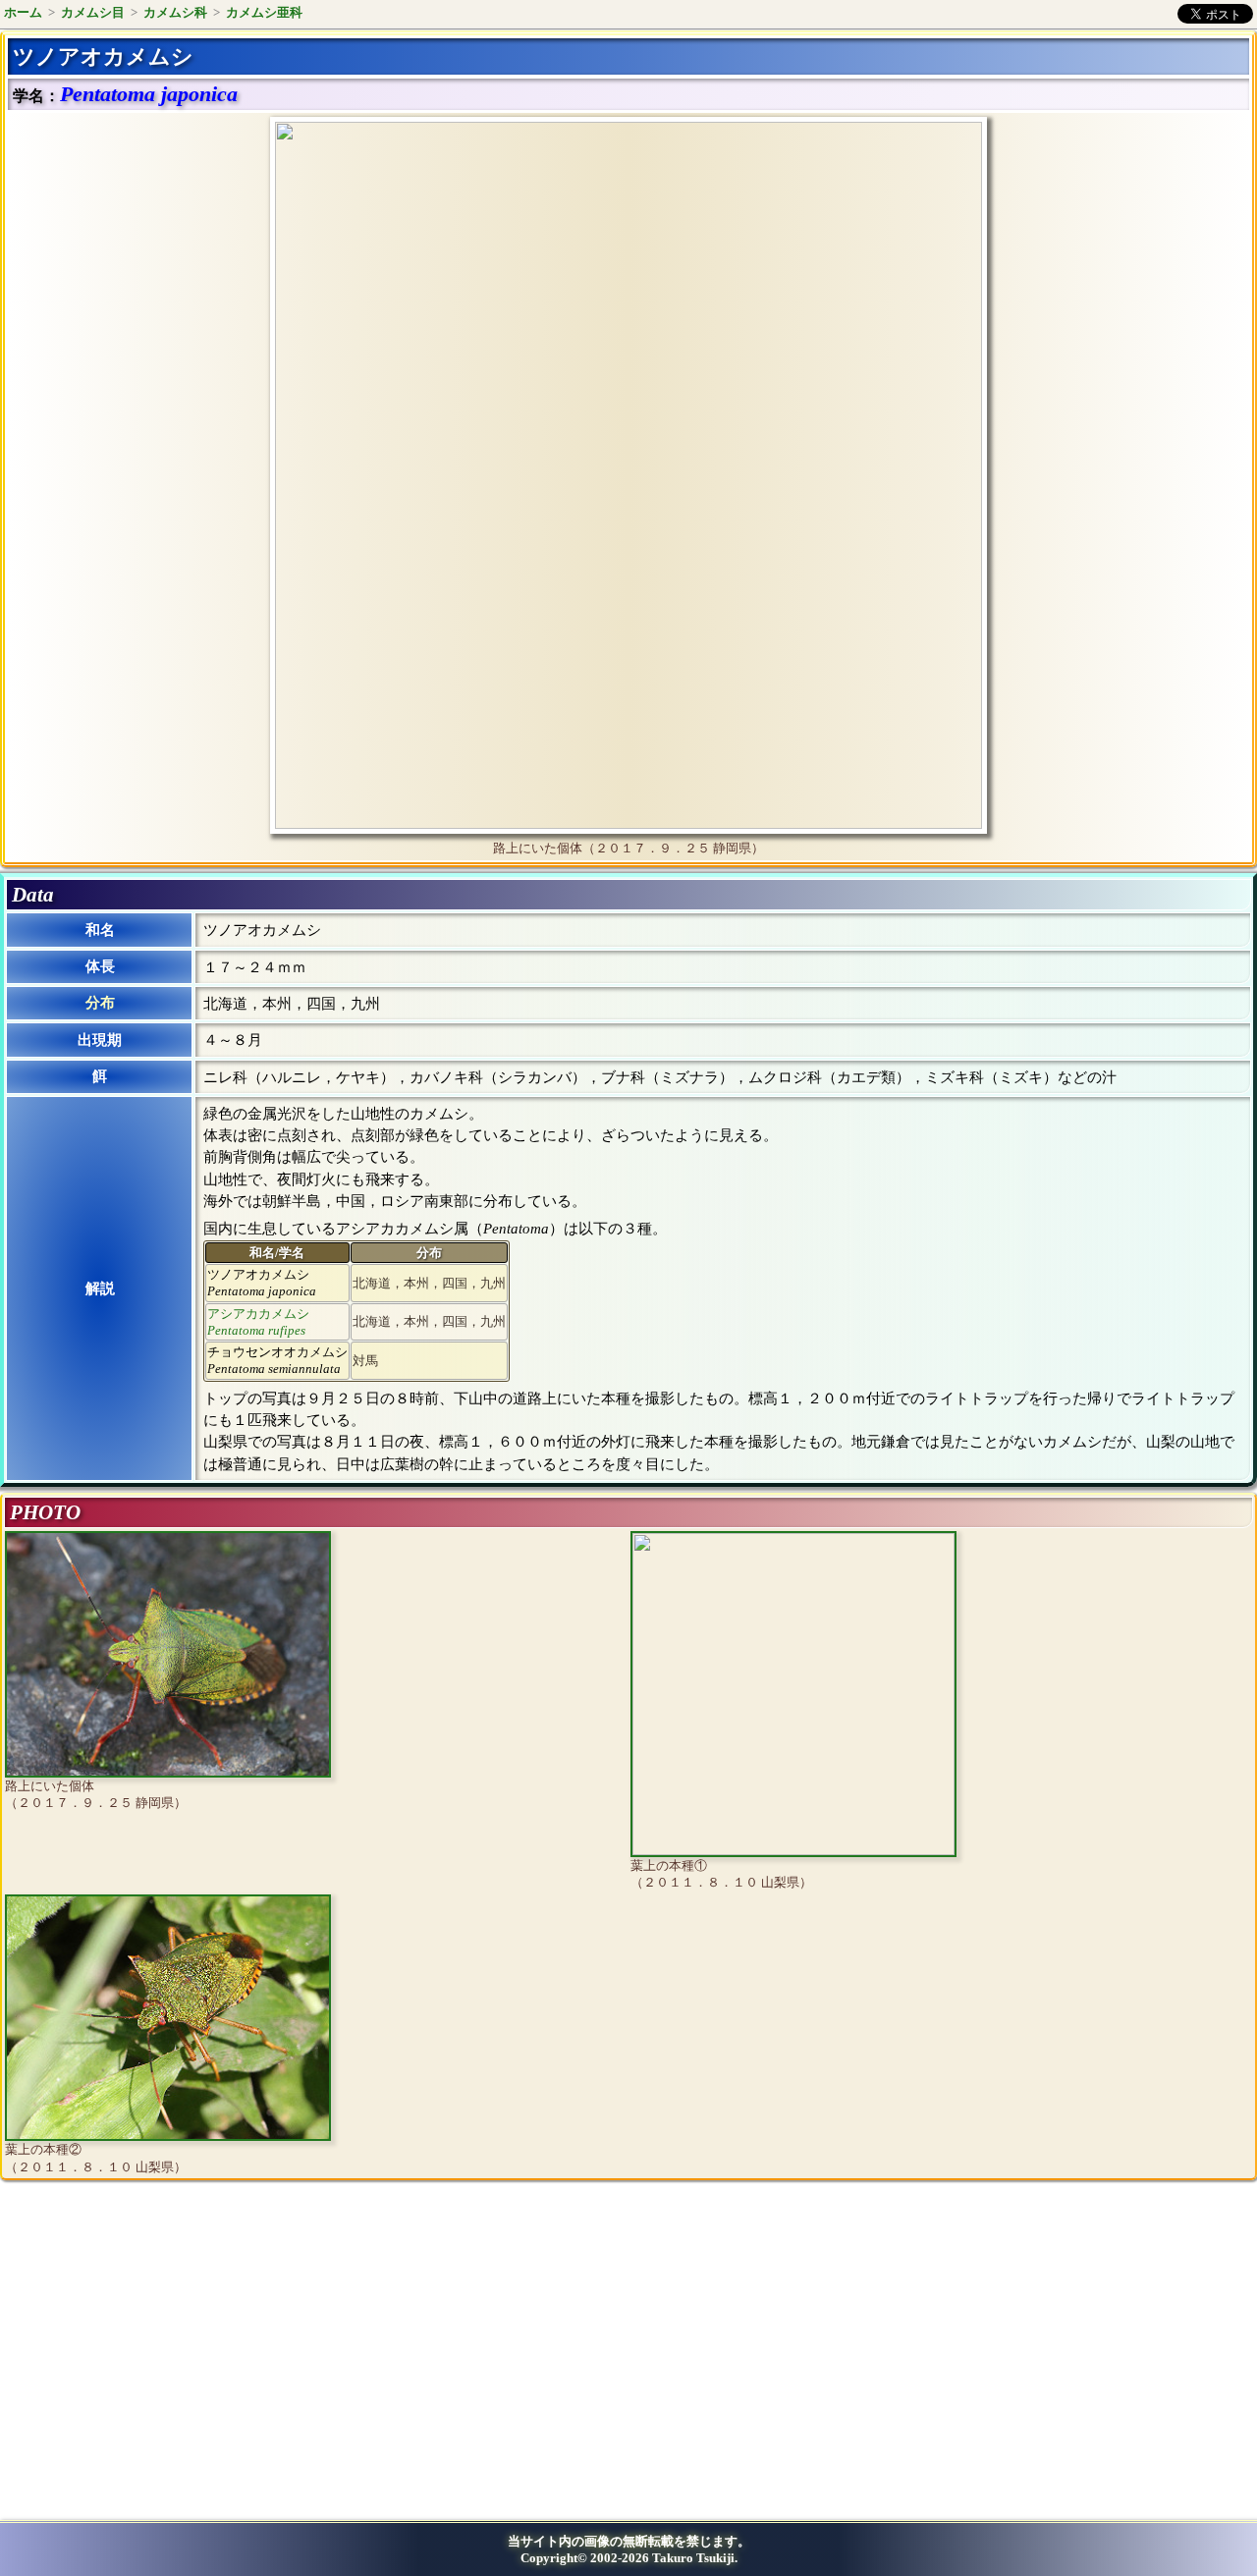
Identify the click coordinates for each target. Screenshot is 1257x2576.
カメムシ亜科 (264, 12)
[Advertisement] (173, 2357)
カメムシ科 (175, 12)
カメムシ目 (93, 12)
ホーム (23, 12)
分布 (100, 1003)
